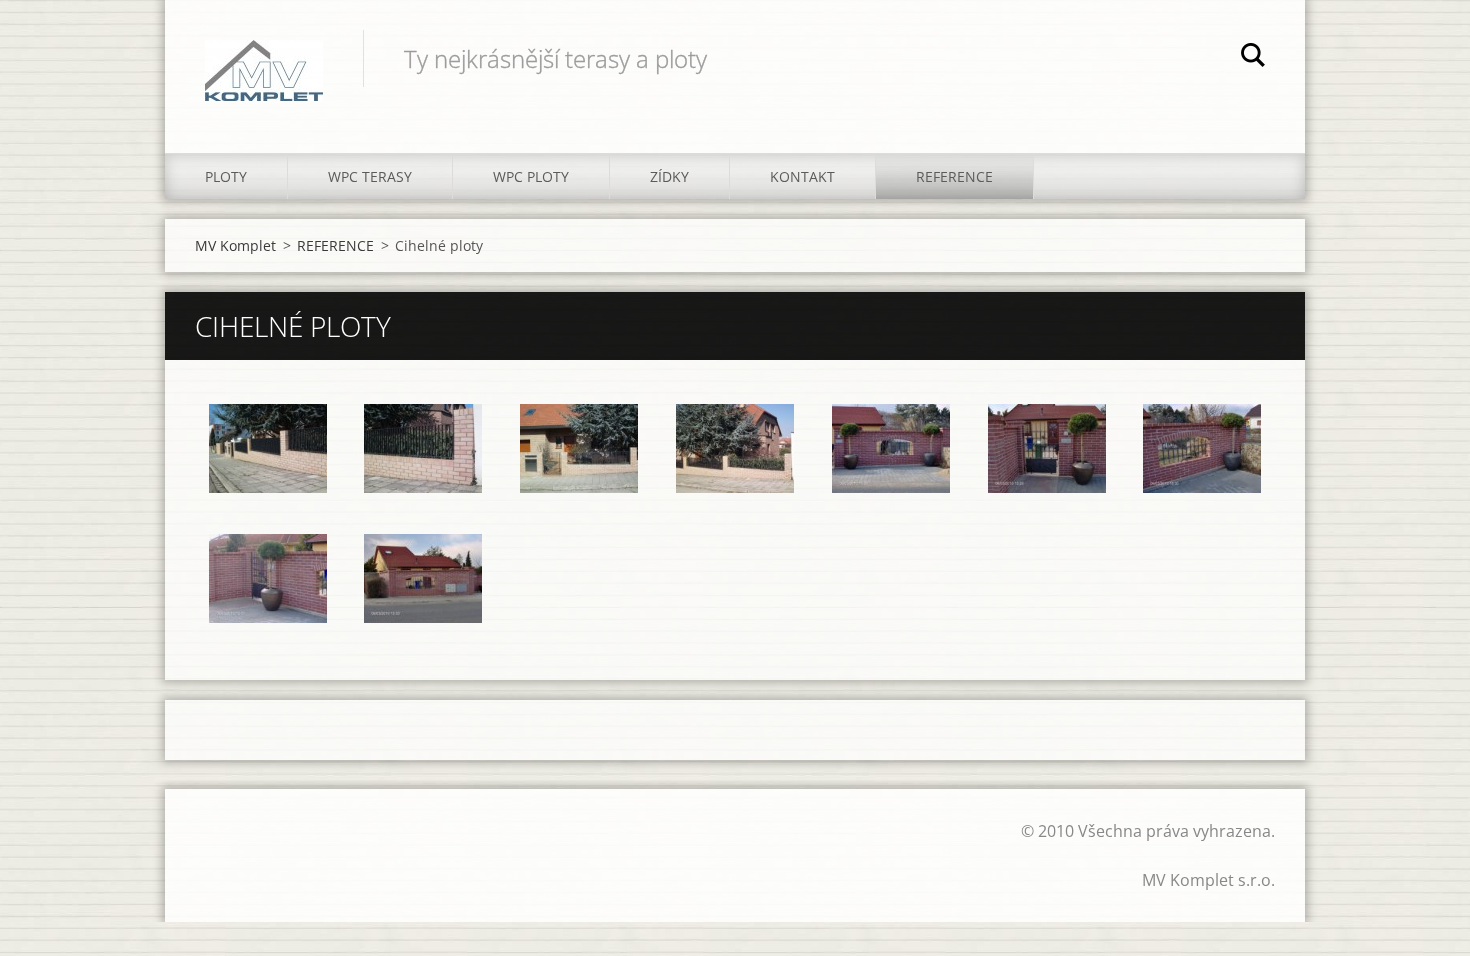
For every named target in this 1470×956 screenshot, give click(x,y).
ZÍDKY (669, 176)
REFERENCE (954, 176)
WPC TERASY (370, 176)
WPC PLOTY (531, 176)
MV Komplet (235, 245)
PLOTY (226, 176)
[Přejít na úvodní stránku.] (264, 56)
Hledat (1253, 58)
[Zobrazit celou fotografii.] (268, 449)
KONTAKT (802, 176)
